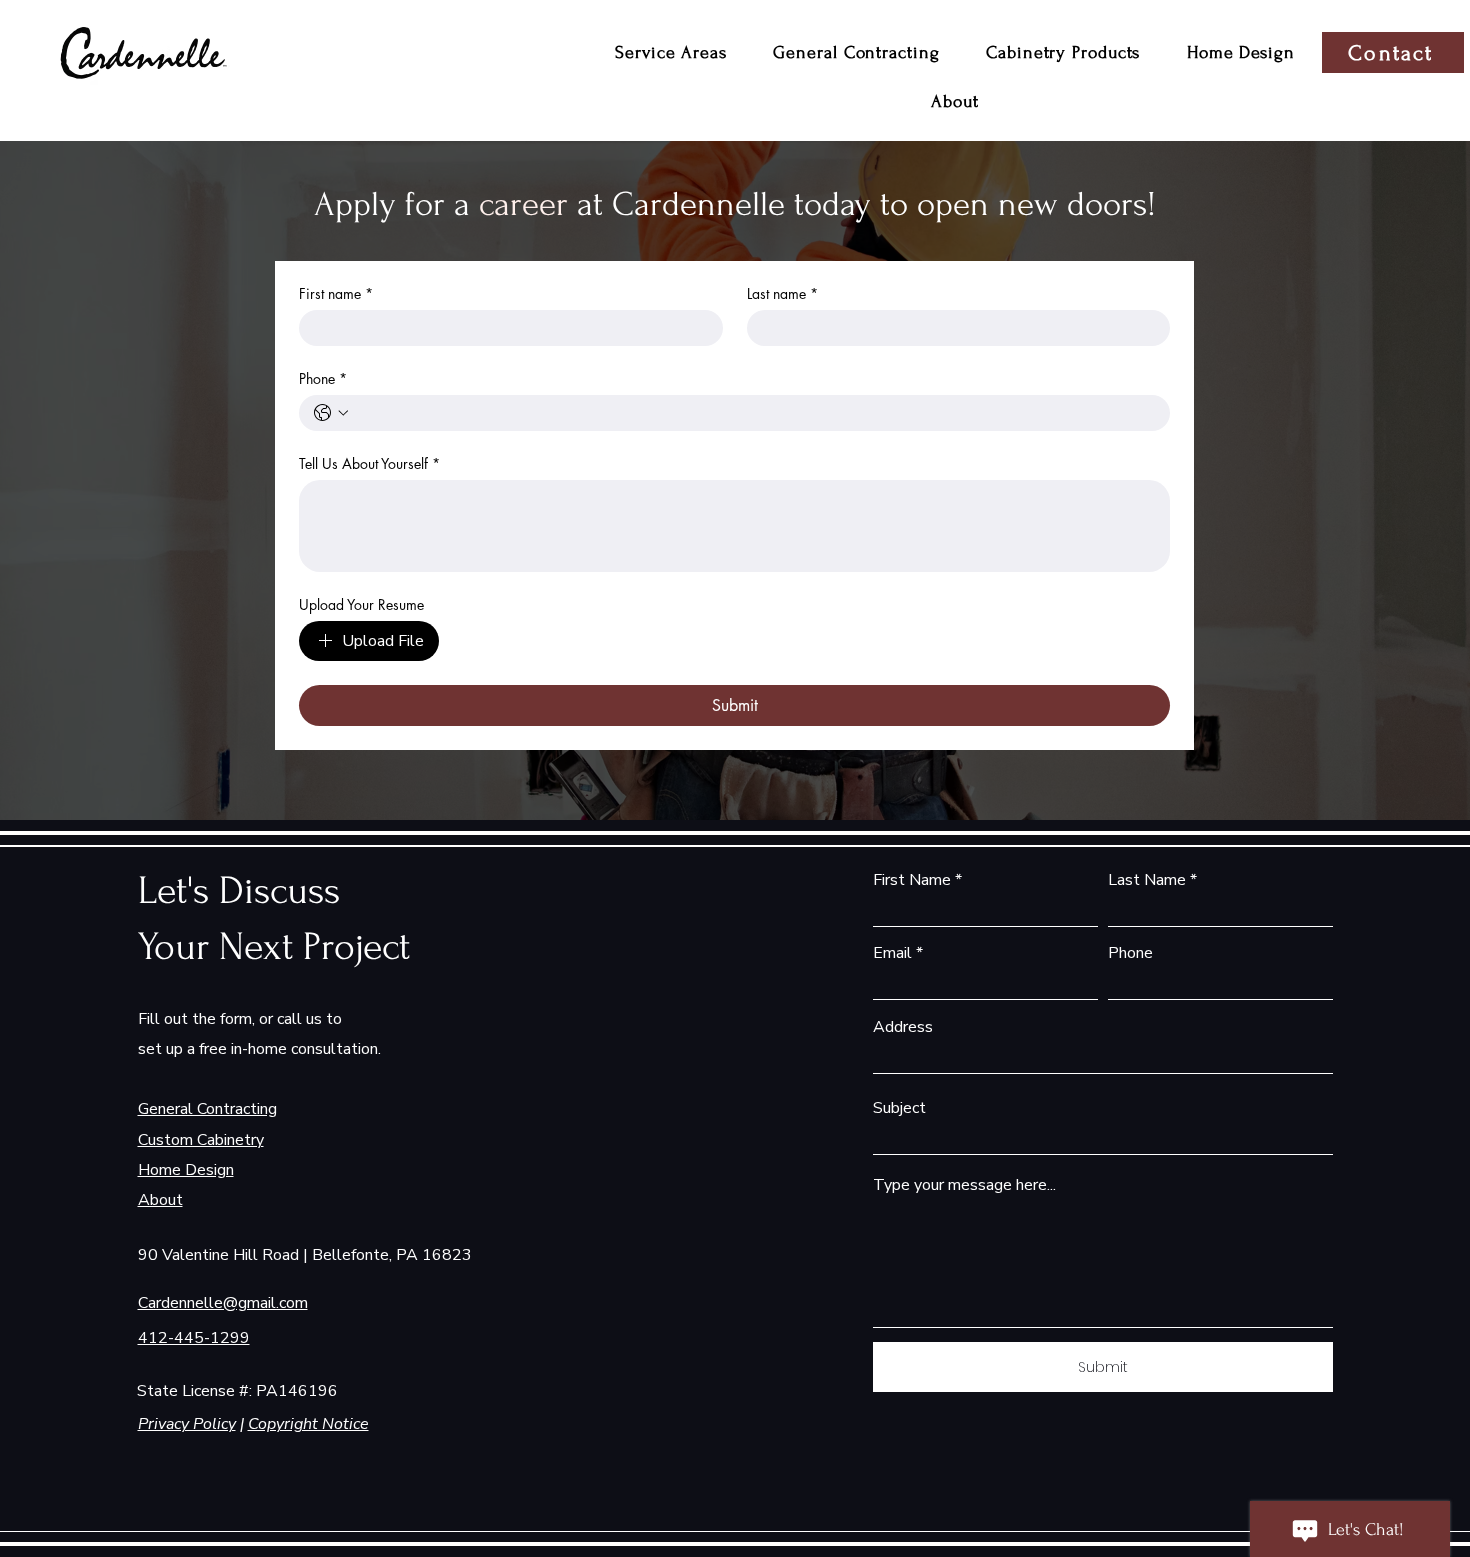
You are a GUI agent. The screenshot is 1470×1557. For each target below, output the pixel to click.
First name (336, 293)
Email (892, 953)
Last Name (1147, 880)
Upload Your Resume (361, 604)
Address (903, 1027)
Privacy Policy (187, 1424)
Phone (323, 378)
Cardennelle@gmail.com (223, 1303)
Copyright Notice (308, 1424)
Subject (899, 1108)
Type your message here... (964, 1185)
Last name (782, 293)
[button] (671, 52)
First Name (912, 880)
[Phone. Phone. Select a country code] (331, 413)
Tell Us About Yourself (369, 463)
